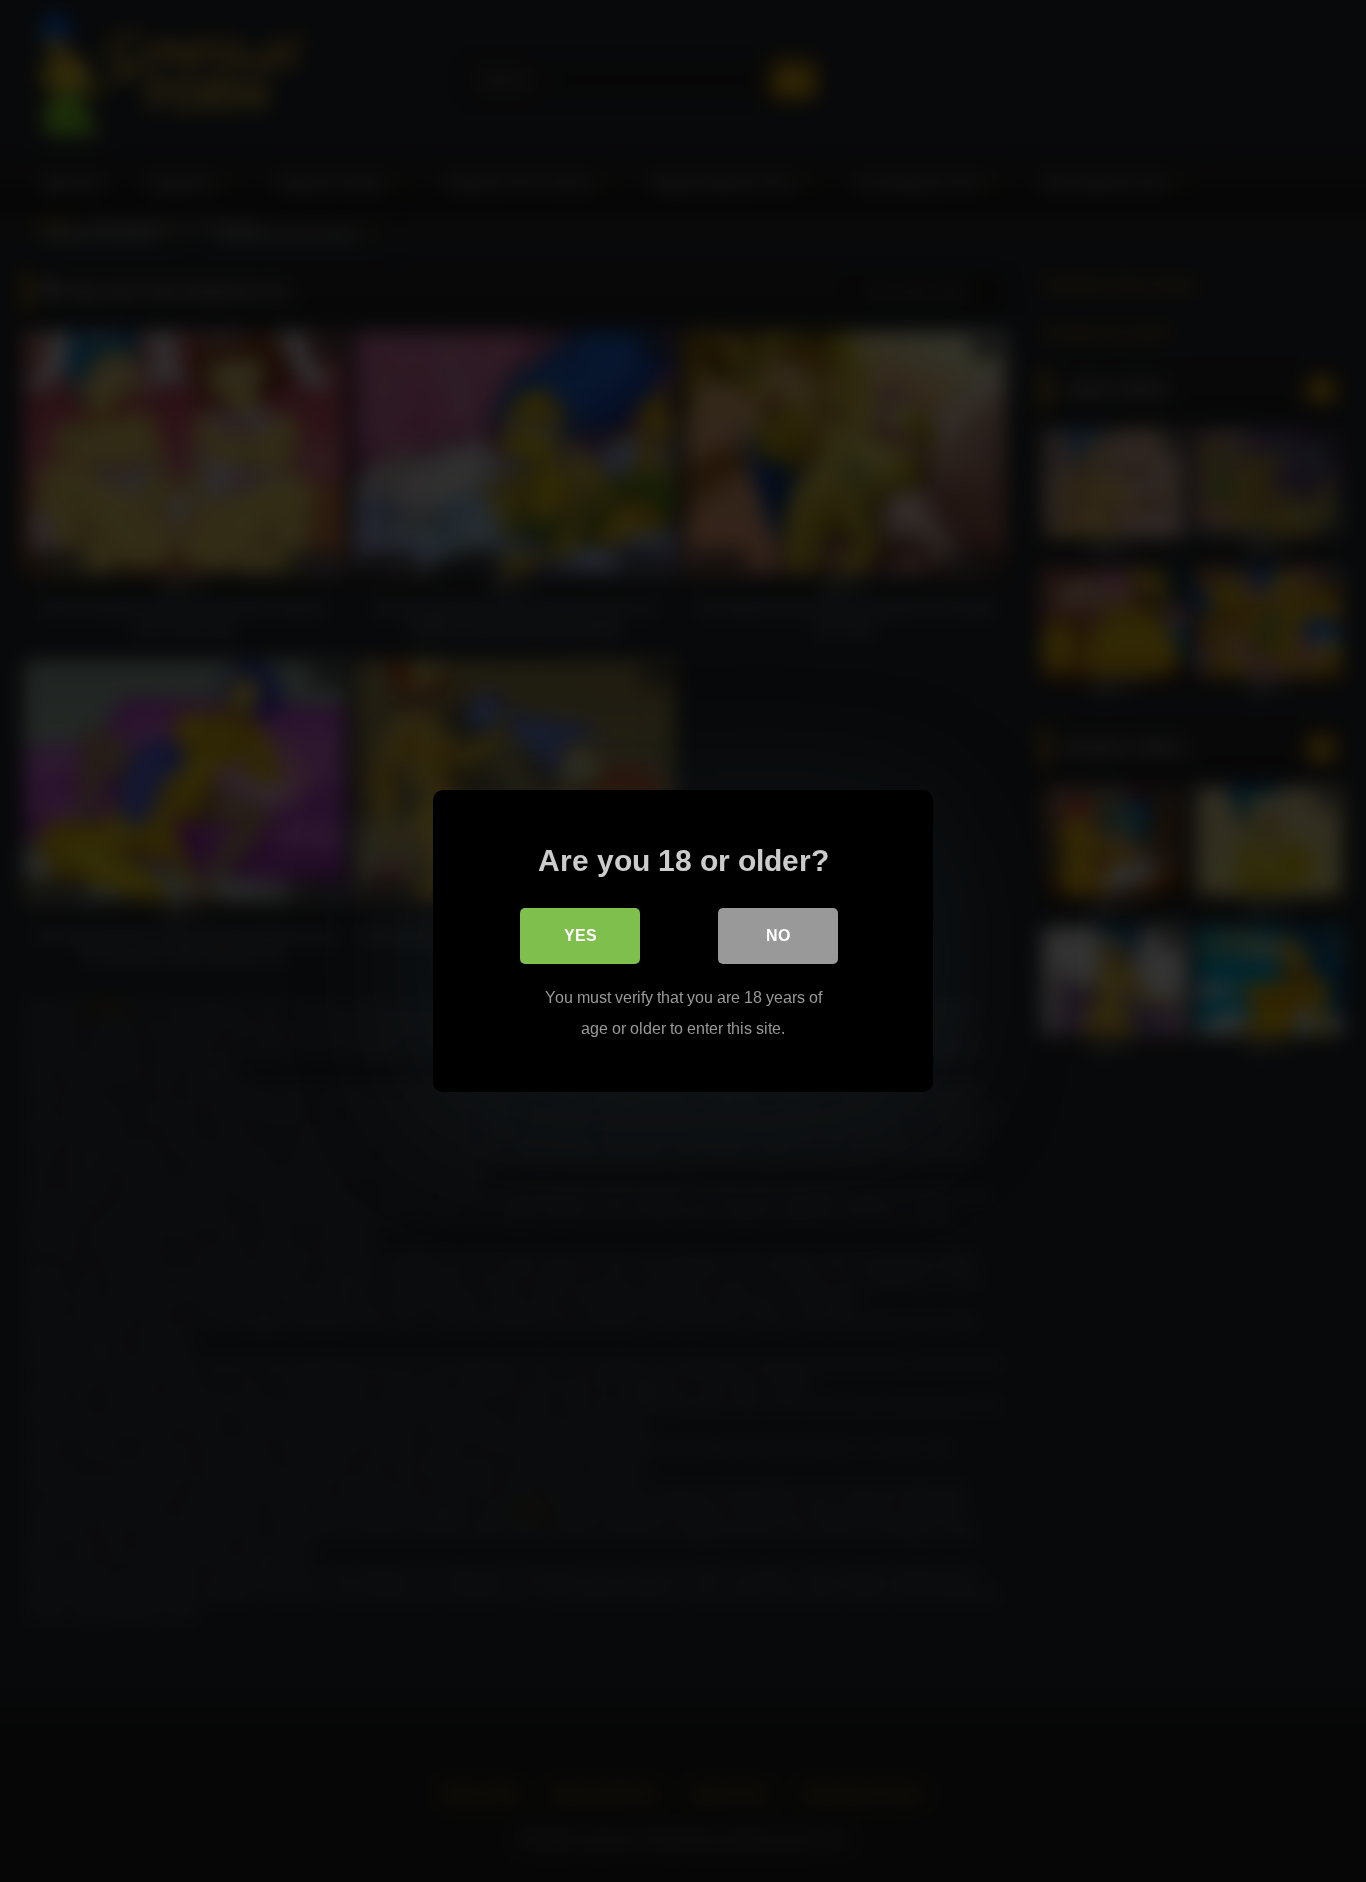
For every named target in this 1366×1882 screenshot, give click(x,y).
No (778, 935)
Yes (580, 935)
